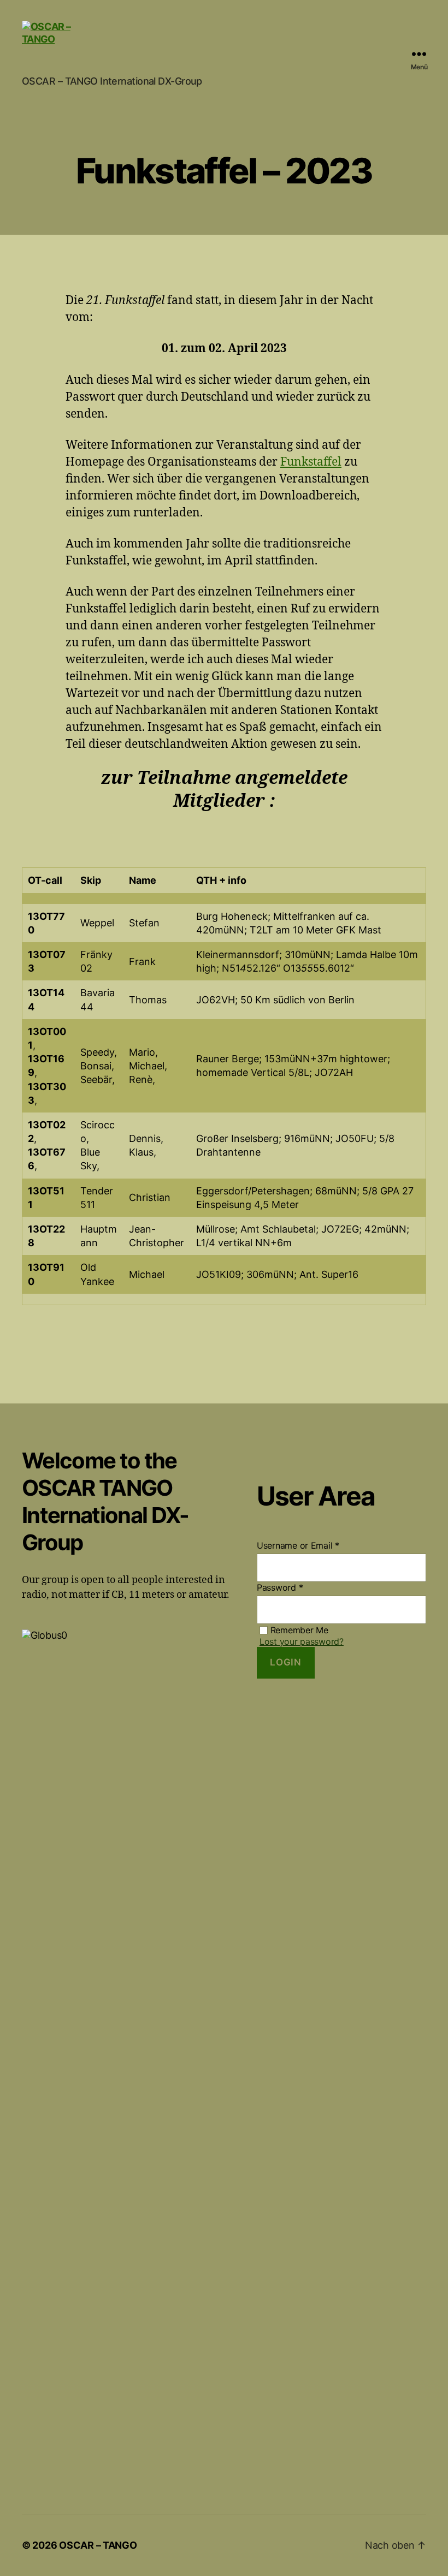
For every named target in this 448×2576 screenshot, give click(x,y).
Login (285, 1662)
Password (280, 1587)
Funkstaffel (311, 462)
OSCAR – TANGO (98, 2545)
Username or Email (298, 1545)
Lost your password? (302, 1641)
